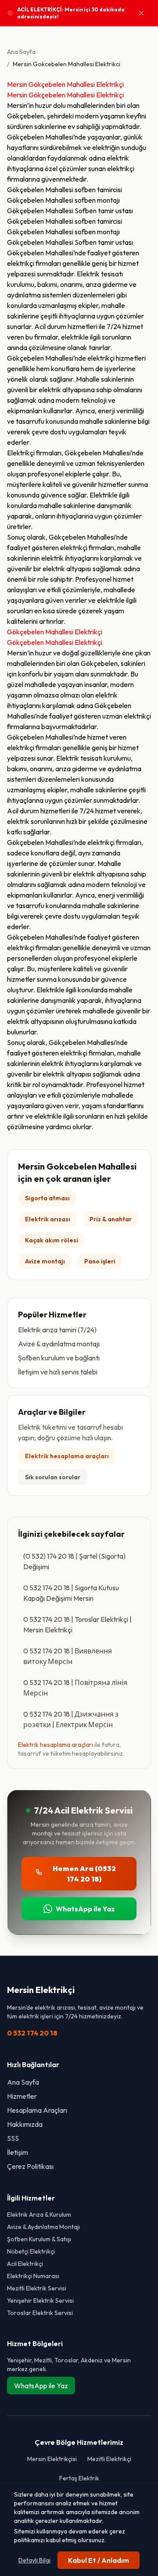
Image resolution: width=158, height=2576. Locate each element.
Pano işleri (100, 1261)
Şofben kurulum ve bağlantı (59, 1358)
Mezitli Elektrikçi (109, 2459)
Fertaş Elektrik (79, 2478)
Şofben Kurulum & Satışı (39, 2239)
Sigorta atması (47, 1198)
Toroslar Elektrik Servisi (40, 2313)
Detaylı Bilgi (34, 2560)
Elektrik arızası (48, 1219)
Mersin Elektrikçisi (52, 2459)
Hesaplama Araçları (37, 2110)
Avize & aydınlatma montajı (59, 1344)
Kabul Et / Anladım (99, 2560)
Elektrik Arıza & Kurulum (39, 2215)
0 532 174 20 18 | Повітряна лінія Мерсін (75, 1688)
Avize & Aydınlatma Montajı (43, 2227)
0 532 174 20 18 (32, 2033)
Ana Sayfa (21, 52)
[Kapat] (141, 13)
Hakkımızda (25, 2124)
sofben (85, 190)
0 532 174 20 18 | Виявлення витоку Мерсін (68, 1656)
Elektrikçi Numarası (33, 2276)
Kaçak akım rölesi (52, 1240)
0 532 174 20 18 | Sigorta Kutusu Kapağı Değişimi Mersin (71, 1593)
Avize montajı (45, 1261)
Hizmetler (22, 2096)
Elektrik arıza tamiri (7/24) (57, 1330)
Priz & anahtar (111, 1219)
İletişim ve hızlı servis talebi (58, 1372)
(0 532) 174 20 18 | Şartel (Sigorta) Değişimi (74, 1561)
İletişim (18, 2152)
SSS (13, 2138)
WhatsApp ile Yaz (85, 1909)
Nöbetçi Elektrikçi (31, 2251)
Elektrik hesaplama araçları (67, 1456)
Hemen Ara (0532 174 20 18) (84, 1874)
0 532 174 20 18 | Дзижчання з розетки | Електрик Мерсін (71, 1719)
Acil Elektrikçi (25, 2264)
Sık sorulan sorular (53, 1477)
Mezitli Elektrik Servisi (37, 2288)
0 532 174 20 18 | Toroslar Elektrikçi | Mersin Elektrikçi (77, 1624)
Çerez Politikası (30, 2166)
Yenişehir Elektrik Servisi (40, 2301)
